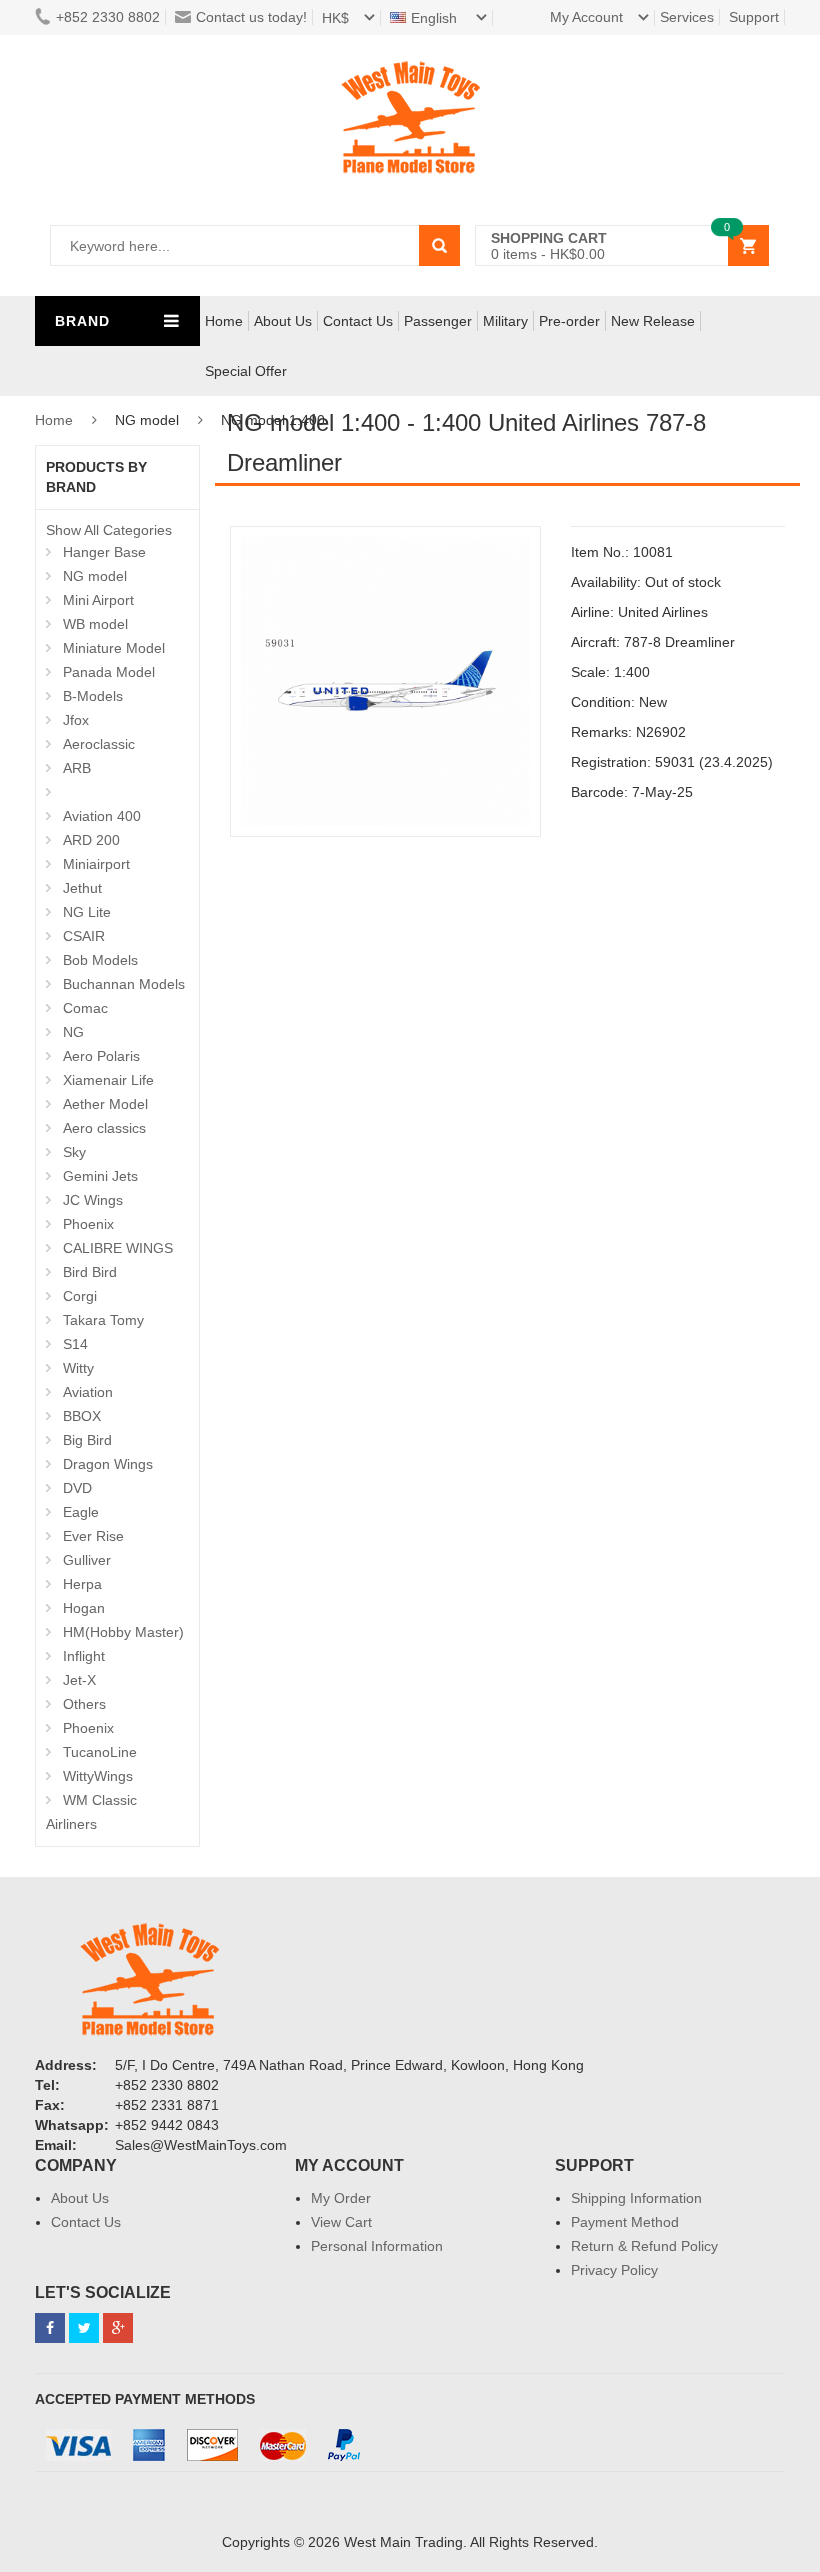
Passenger (438, 321)
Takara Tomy (103, 1320)
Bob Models (100, 960)
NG (73, 1032)
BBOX (82, 1416)
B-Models (93, 696)
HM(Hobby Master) (123, 1632)
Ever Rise (93, 1536)
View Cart (341, 2222)
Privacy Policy (614, 2270)
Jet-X (79, 1680)
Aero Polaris (101, 1056)
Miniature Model (114, 648)
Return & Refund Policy (644, 2246)
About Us (283, 321)
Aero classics (104, 1128)
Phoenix (88, 1224)
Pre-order (569, 321)
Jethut (82, 888)
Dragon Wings (108, 1464)
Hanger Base (104, 552)
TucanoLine (100, 1752)
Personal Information (377, 2246)
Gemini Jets (100, 1176)
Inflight (84, 1656)
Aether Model (105, 1104)
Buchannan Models (124, 984)
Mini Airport (98, 600)
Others (84, 1704)
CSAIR (84, 936)
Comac (85, 1008)
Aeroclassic (99, 744)
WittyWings (98, 1776)
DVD (77, 1488)
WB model (95, 624)
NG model (95, 576)
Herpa (82, 1584)
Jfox (76, 720)
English (436, 18)
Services (687, 17)
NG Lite (87, 912)
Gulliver (87, 1560)
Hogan (84, 1608)
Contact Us (358, 321)
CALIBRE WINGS (118, 1248)
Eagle (81, 1512)
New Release (653, 321)
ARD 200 (91, 840)
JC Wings (93, 1200)
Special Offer (246, 371)
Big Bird (87, 1440)
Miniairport (96, 864)
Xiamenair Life (108, 1080)
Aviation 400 (102, 816)
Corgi (80, 1296)
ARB (77, 768)
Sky (74, 1152)
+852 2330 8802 (108, 17)
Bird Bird (90, 1272)
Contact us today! (251, 17)
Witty (78, 1368)
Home (224, 321)
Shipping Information (636, 2198)
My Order (341, 2198)
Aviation (88, 1392)
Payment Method (625, 2222)
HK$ (335, 18)
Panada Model (109, 672)
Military (505, 321)
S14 (75, 1344)
